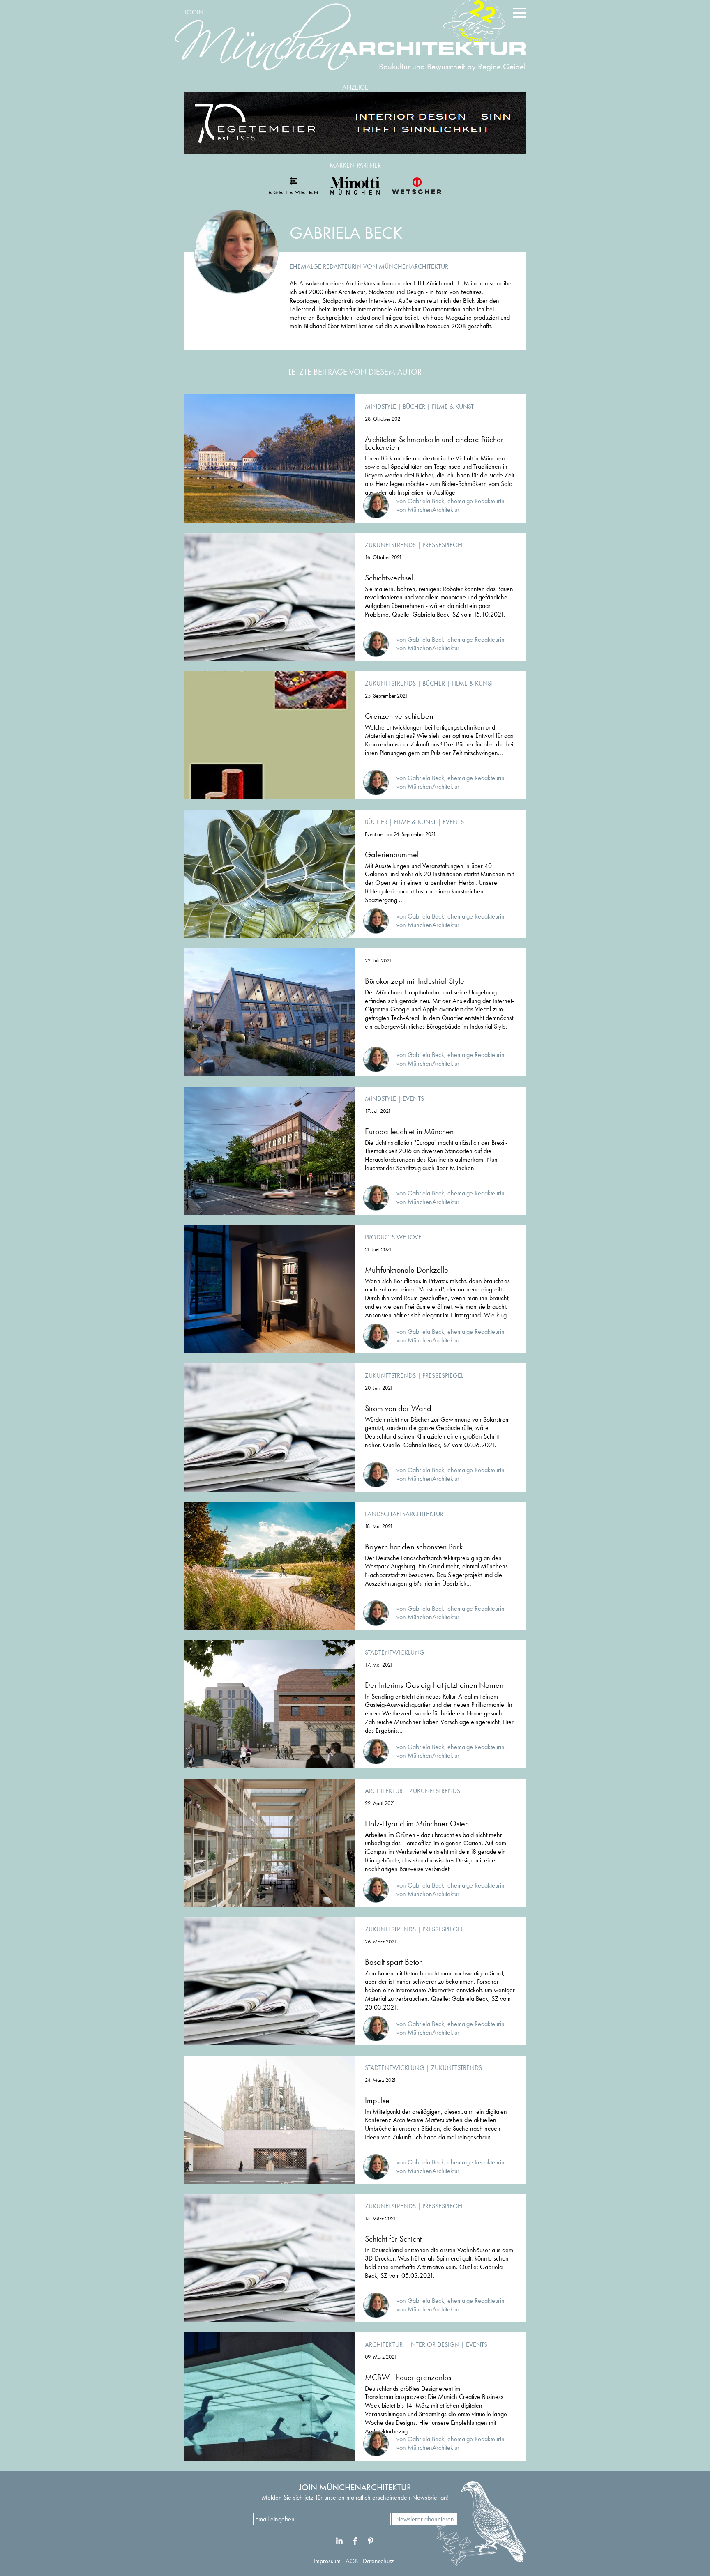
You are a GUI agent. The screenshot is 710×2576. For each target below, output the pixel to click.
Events (453, 822)
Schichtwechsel (389, 578)
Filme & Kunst (453, 406)
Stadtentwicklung (395, 1652)
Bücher (414, 406)
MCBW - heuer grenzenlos (408, 2377)
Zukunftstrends (390, 545)
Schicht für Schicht (393, 2239)
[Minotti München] (355, 186)
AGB (352, 2561)
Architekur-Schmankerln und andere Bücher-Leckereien (435, 443)
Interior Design (434, 2345)
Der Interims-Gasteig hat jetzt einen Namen (434, 1685)
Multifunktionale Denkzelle (407, 1270)
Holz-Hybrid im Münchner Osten (417, 1823)
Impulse (377, 2100)
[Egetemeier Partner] (293, 186)
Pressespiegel (443, 545)
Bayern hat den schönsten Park (414, 1547)
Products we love (393, 1237)
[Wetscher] (417, 186)
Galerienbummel (392, 854)
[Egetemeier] (355, 123)
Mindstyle (380, 406)
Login (194, 12)
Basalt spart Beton (394, 1962)
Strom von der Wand (398, 1408)
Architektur (384, 1791)
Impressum (327, 2561)
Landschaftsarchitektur (404, 1514)
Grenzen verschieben (399, 716)
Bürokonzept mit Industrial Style (415, 981)
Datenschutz (378, 2561)
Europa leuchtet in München (409, 1131)
